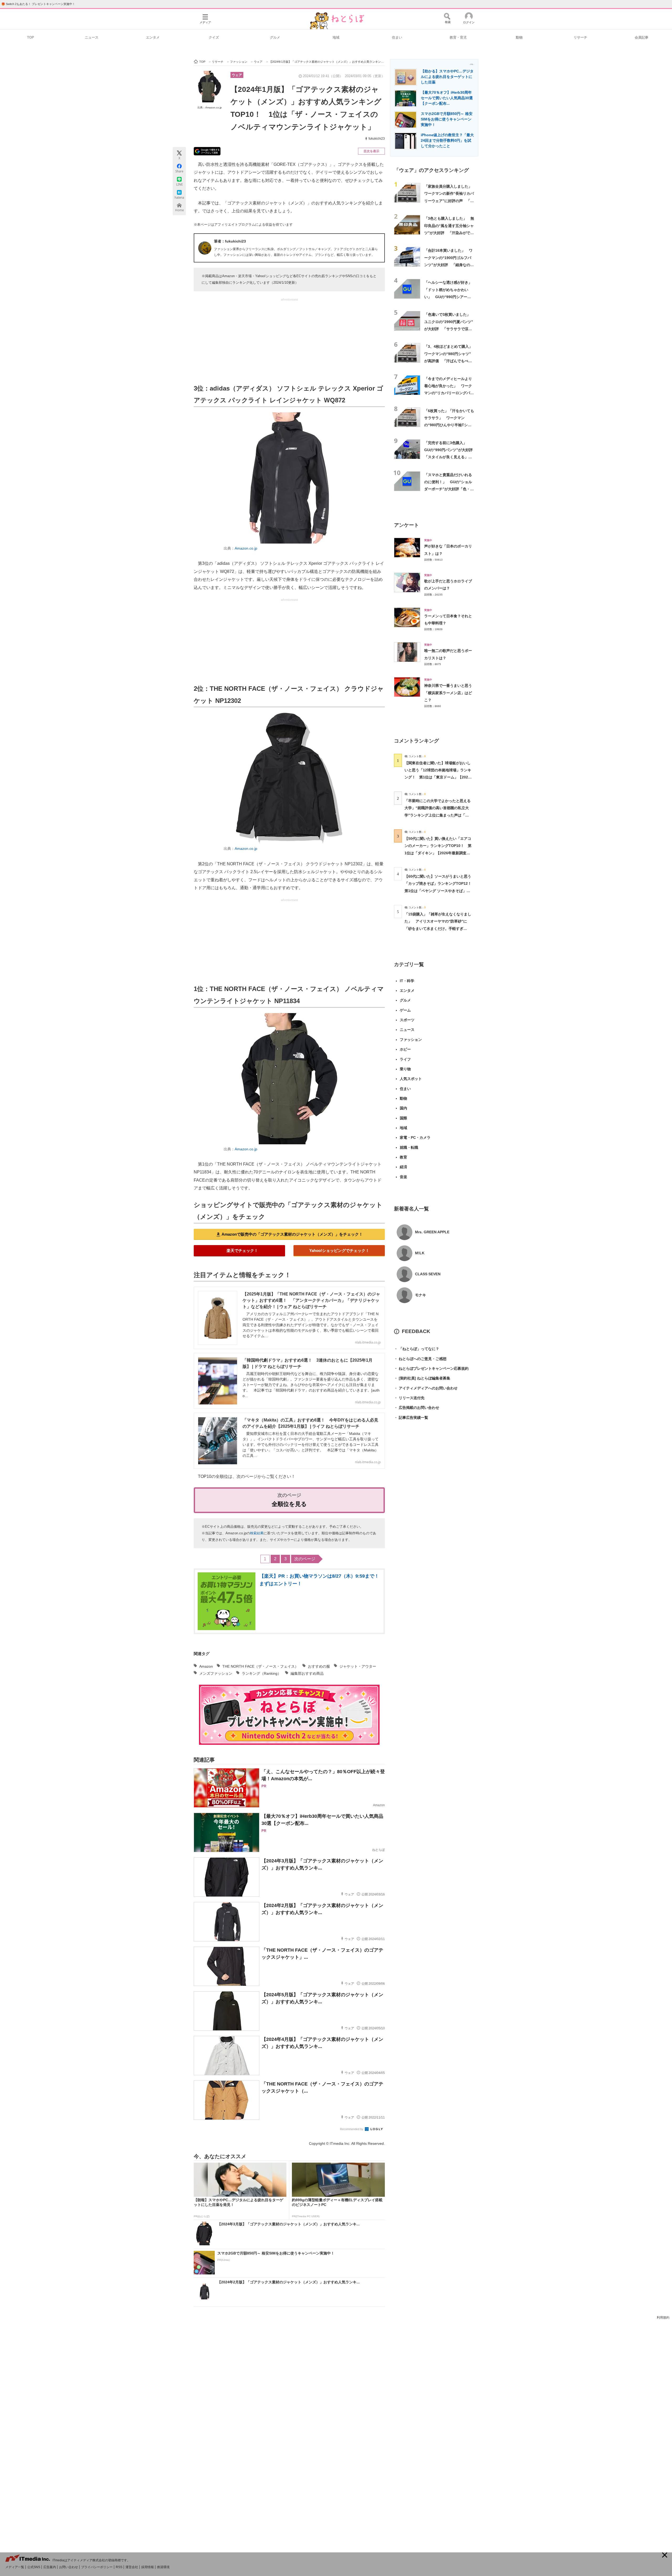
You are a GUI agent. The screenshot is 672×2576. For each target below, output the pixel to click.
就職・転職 (409, 1147)
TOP (31, 37)
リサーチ (580, 37)
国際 (403, 1118)
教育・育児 (458, 37)
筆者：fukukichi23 (230, 241)
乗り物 (405, 1069)
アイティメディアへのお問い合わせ (426, 1388)
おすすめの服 (319, 1666)
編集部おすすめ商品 (307, 1673)
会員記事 (642, 37)
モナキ (421, 1295)
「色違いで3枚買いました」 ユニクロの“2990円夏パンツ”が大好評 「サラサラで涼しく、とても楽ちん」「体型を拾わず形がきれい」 (449, 329)
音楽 (403, 1177)
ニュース (92, 37)
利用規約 (663, 2317)
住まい (397, 37)
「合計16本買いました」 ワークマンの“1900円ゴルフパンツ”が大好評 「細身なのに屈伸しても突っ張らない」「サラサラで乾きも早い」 (449, 265)
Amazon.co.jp (246, 548)
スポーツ (407, 1020)
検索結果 (257, 1533)
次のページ (305, 1559)
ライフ (405, 1059)
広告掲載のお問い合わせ (417, 1408)
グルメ (275, 37)
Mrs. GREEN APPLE (432, 1232)
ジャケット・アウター (358, 1666)
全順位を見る (289, 1504)
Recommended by (352, 2129)
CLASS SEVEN (428, 1274)
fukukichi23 (377, 139)
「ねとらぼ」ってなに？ (417, 1349)
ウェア (237, 75)
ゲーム (405, 1010)
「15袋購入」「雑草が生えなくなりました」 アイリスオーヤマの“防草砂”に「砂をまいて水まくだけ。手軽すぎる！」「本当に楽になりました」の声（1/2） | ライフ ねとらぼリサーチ (438, 928)
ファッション (411, 1040)
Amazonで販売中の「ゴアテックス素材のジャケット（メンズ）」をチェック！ (292, 1234)
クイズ (214, 37)
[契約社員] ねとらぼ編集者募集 (422, 1378)
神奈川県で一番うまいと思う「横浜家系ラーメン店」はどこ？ (448, 693)
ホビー (405, 1049)
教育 (403, 1157)
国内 (403, 1108)
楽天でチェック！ (242, 1250)
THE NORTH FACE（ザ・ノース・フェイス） (260, 1666)
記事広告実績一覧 (411, 1418)
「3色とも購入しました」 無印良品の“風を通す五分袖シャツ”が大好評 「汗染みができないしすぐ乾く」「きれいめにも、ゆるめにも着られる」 (449, 233)
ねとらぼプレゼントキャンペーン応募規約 (431, 1368)
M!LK (420, 1253)
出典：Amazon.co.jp (210, 107)
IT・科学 (407, 981)
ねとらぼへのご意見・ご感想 (420, 1359)
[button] (665, 2555)
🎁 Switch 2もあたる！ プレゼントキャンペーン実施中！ (38, 4)
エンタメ (153, 37)
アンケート (406, 525)
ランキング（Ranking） (261, 1673)
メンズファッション (216, 1673)
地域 (336, 37)
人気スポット (411, 1079)
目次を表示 (371, 151)
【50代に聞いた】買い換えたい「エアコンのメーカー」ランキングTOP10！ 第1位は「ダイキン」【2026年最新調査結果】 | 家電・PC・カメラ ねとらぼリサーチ (438, 853)
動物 (519, 37)
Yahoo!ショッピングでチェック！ (339, 1250)
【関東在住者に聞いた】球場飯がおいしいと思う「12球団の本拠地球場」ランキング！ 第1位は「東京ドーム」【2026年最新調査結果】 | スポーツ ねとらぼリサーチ (438, 777)
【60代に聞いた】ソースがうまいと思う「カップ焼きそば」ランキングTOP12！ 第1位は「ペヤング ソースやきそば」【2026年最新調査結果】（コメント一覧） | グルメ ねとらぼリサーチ (440, 891)
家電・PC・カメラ (415, 1137)
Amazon (206, 1666)
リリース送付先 (409, 1398)
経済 (403, 1167)
